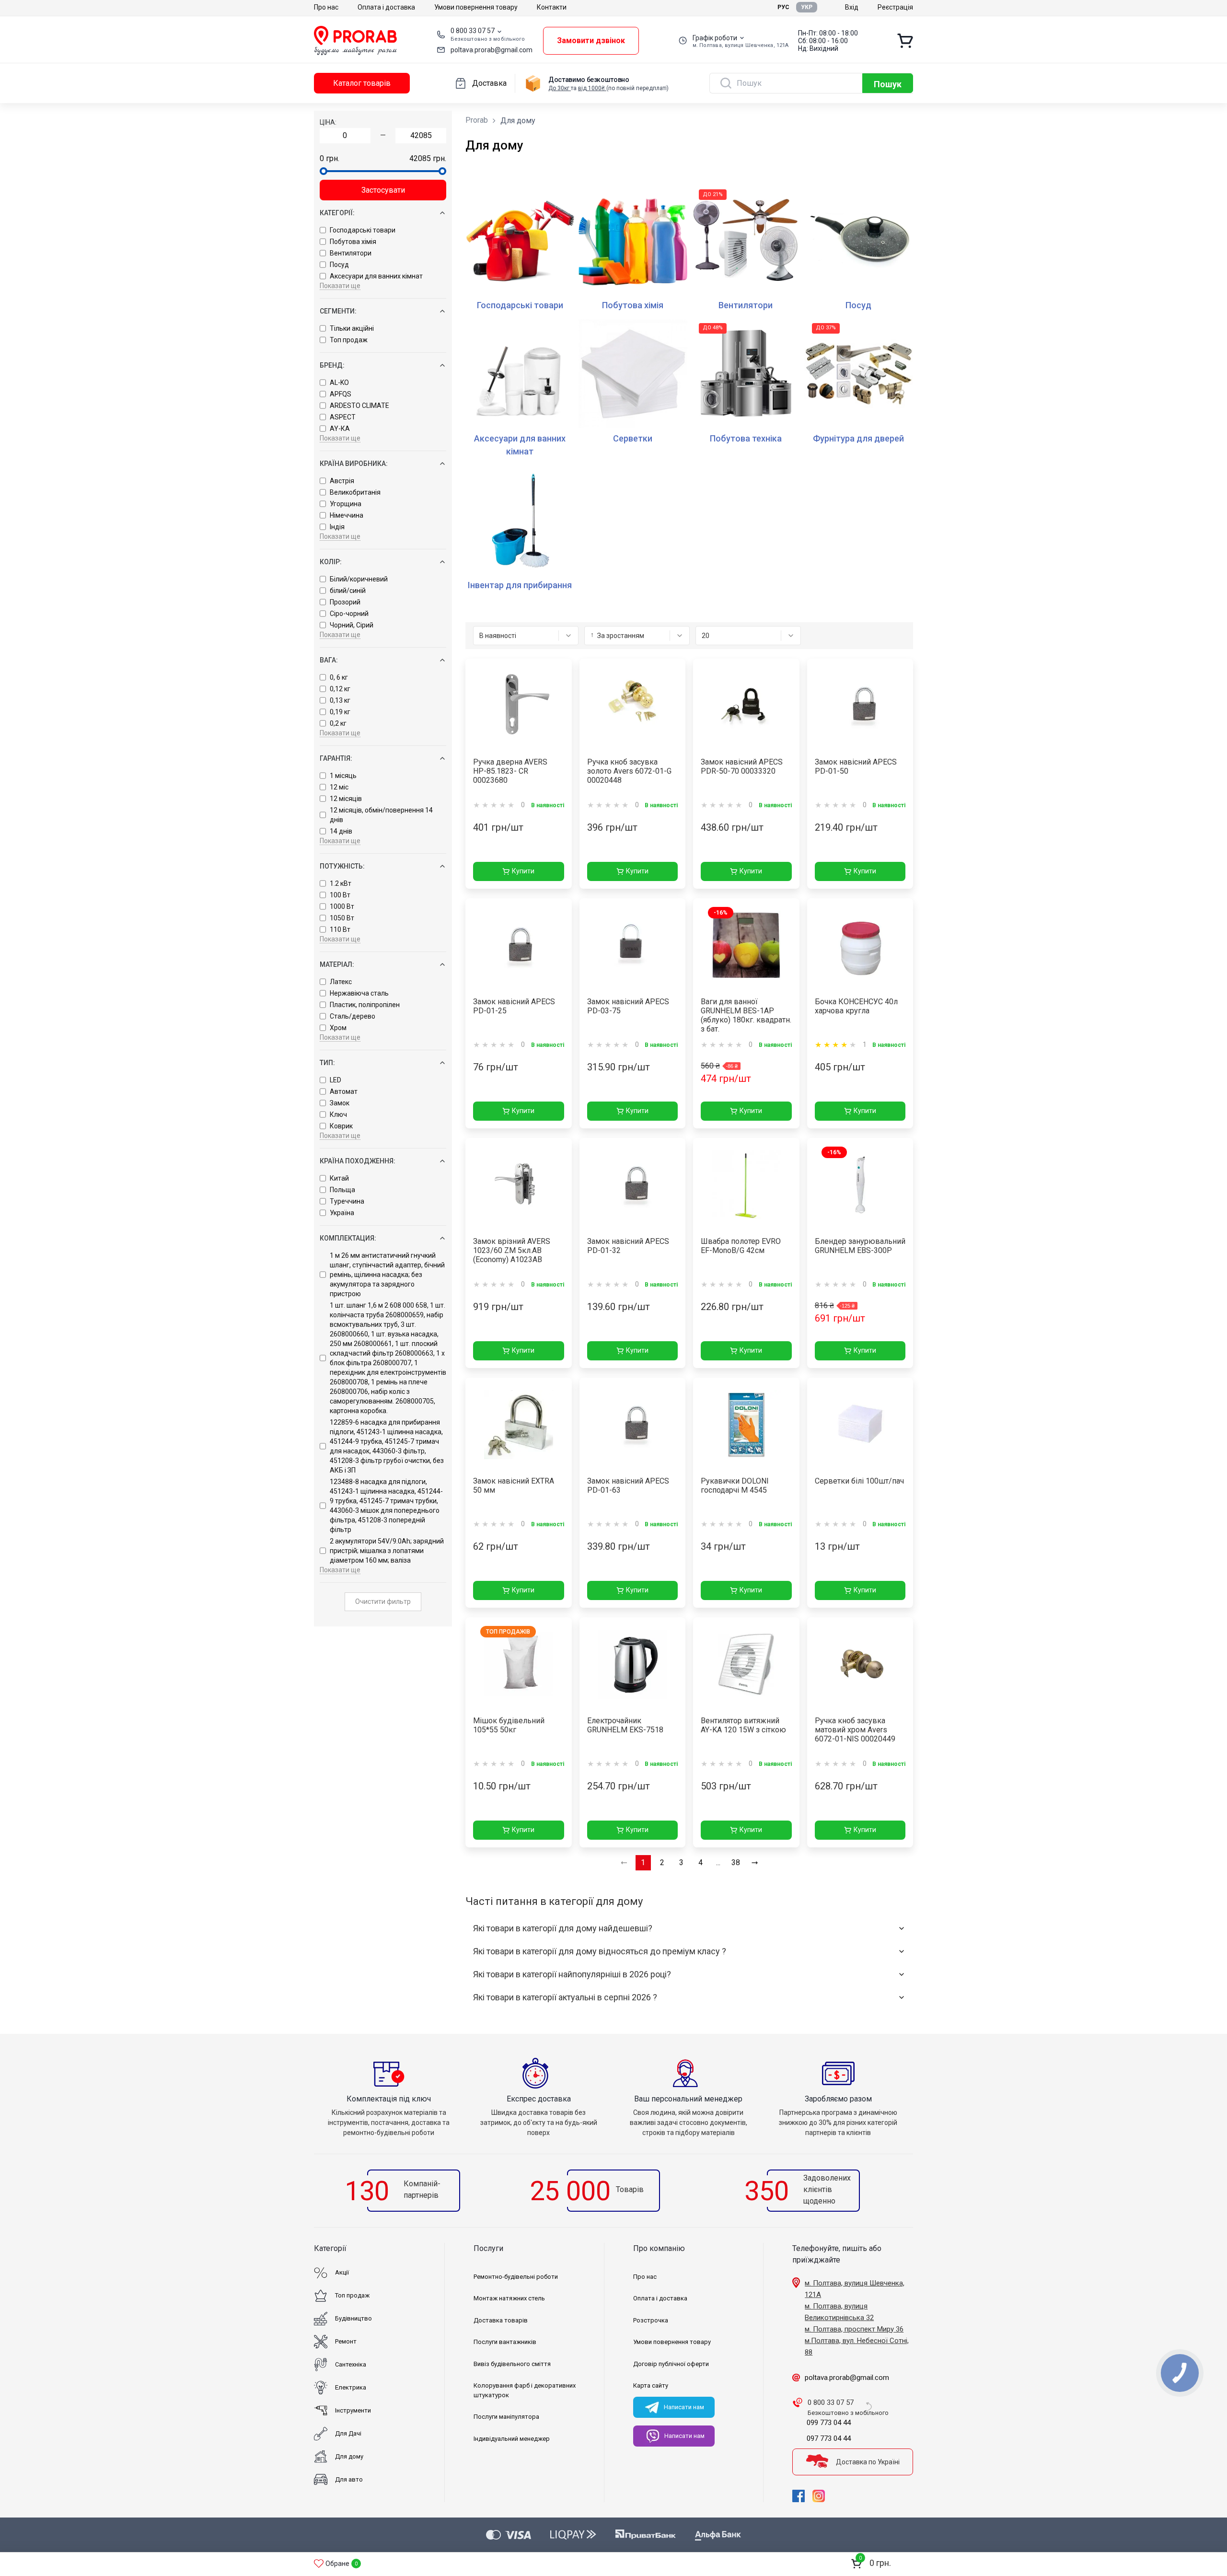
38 (736, 1862)
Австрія (342, 481)
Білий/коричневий (359, 579)
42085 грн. (428, 158)
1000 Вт (342, 906)
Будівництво (353, 2318)
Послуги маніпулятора (506, 2417)
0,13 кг (340, 700)
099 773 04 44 (829, 2423)
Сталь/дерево (353, 1016)
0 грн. (330, 158)
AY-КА (340, 429)
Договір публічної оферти (671, 2364)
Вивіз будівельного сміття (512, 2364)
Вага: (329, 660)
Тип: (327, 1063)
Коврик (341, 1126)
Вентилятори (351, 253)
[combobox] (526, 636)
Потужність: (342, 866)
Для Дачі (348, 2433)
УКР (807, 7)
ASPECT (343, 417)
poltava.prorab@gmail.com (492, 50)
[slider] (324, 171)
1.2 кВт (341, 883)
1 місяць (343, 776)
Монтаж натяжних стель (509, 2298)
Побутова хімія (353, 242)
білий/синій (348, 591)
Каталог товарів (362, 83)
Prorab (477, 120)
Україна (342, 1213)
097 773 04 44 (829, 2438)
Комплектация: (348, 1238)
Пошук (888, 84)
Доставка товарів (501, 2320)
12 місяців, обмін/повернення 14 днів (381, 815)
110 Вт (340, 929)
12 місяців (346, 799)
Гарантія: (336, 758)
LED (336, 1080)
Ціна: (328, 122)
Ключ (338, 1114)
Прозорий (345, 602)
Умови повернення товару (476, 7)
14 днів (341, 831)
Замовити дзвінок (591, 41)
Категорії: (337, 213)
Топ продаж (349, 340)
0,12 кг (340, 689)
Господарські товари (363, 230)
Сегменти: (338, 311)
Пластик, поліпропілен (365, 1005)
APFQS (341, 394)
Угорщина (346, 504)
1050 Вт (342, 918)
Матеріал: (337, 964)
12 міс (339, 787)
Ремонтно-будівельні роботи (516, 2277)
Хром (338, 1028)
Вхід (852, 7)
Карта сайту (651, 2385)
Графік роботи (715, 38)
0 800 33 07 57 (473, 31)
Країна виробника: (354, 464)
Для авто (349, 2479)
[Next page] (755, 1863)
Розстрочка (651, 2320)
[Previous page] (624, 1863)
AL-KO (339, 383)
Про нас (326, 7)
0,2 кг (338, 723)
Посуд (339, 265)
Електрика (351, 2387)
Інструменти (353, 2410)
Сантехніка (351, 2364)
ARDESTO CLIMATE (359, 406)
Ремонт (346, 2341)
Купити (523, 871)
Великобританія (355, 492)
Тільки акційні (352, 328)
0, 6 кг (339, 677)
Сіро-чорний (349, 614)
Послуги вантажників (505, 2342)
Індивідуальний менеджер (512, 2439)
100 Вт (340, 895)
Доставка (489, 83)
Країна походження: (358, 1161)
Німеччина (347, 515)
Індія (337, 527)
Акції (342, 2272)
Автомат (344, 1091)
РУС (783, 7)
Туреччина (347, 1201)
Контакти (552, 7)
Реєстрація (895, 7)
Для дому (349, 2456)
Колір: (331, 562)
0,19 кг (340, 712)
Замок (340, 1103)
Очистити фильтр (383, 1601)
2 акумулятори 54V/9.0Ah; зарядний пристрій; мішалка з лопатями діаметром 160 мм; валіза (387, 1551)
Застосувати (383, 190)
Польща (342, 1190)
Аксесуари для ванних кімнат (376, 276)
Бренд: (332, 365)
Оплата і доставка (386, 7)
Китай (339, 1178)
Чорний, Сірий (352, 625)
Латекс (341, 982)
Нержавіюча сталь (359, 993)
